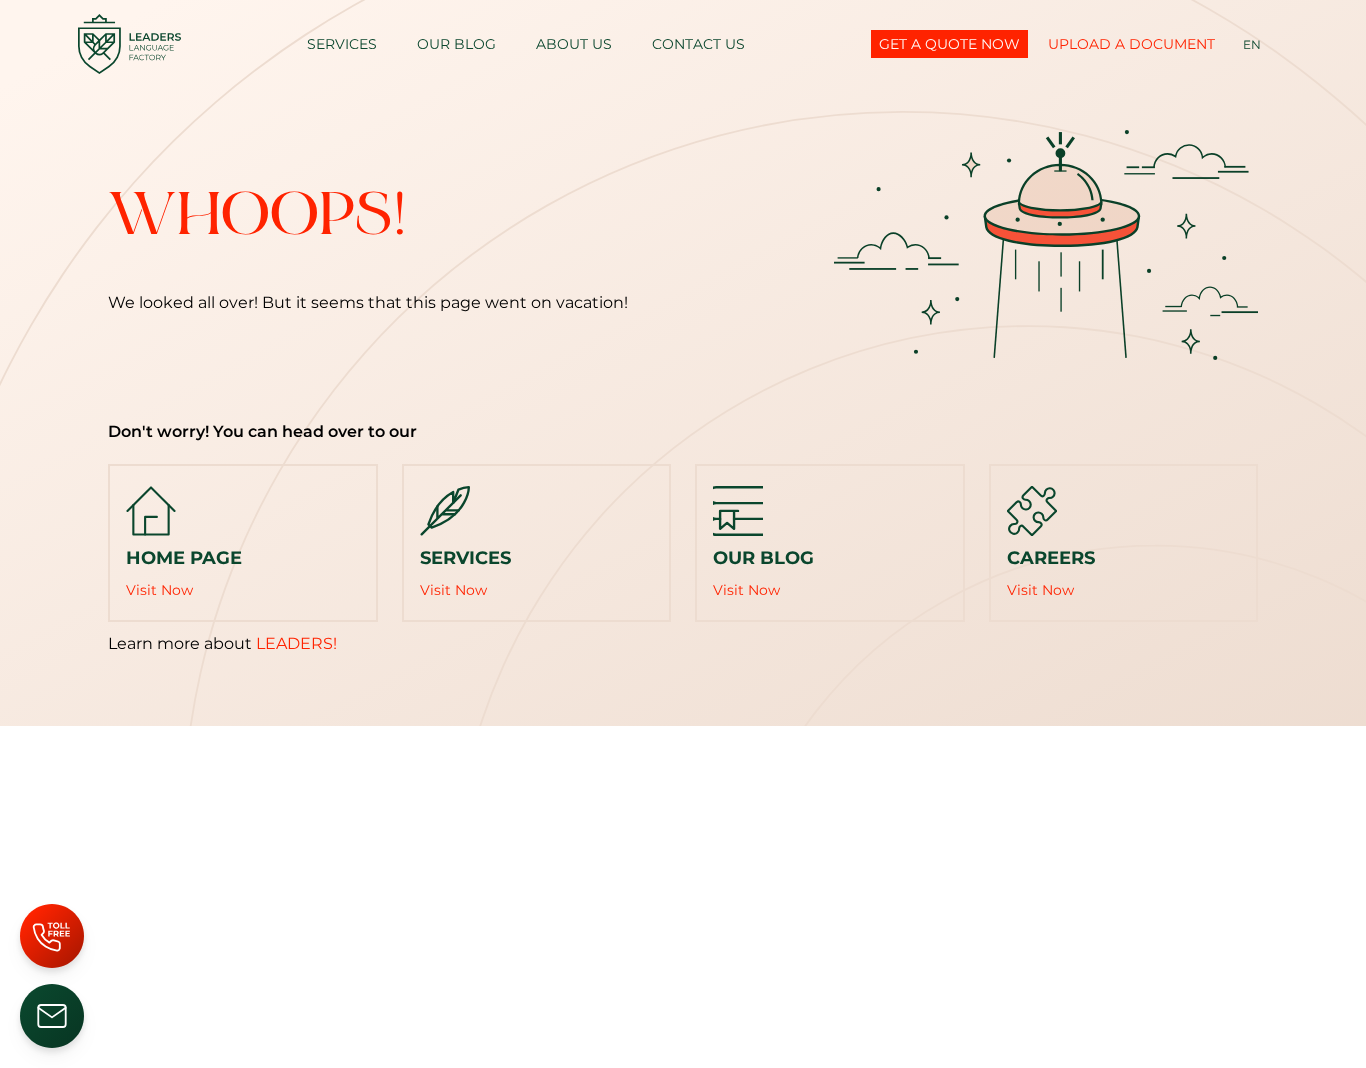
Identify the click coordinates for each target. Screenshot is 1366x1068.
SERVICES (342, 44)
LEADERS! (296, 643)
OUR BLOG (456, 44)
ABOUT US (574, 44)
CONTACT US (698, 44)
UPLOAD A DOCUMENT (1131, 44)
